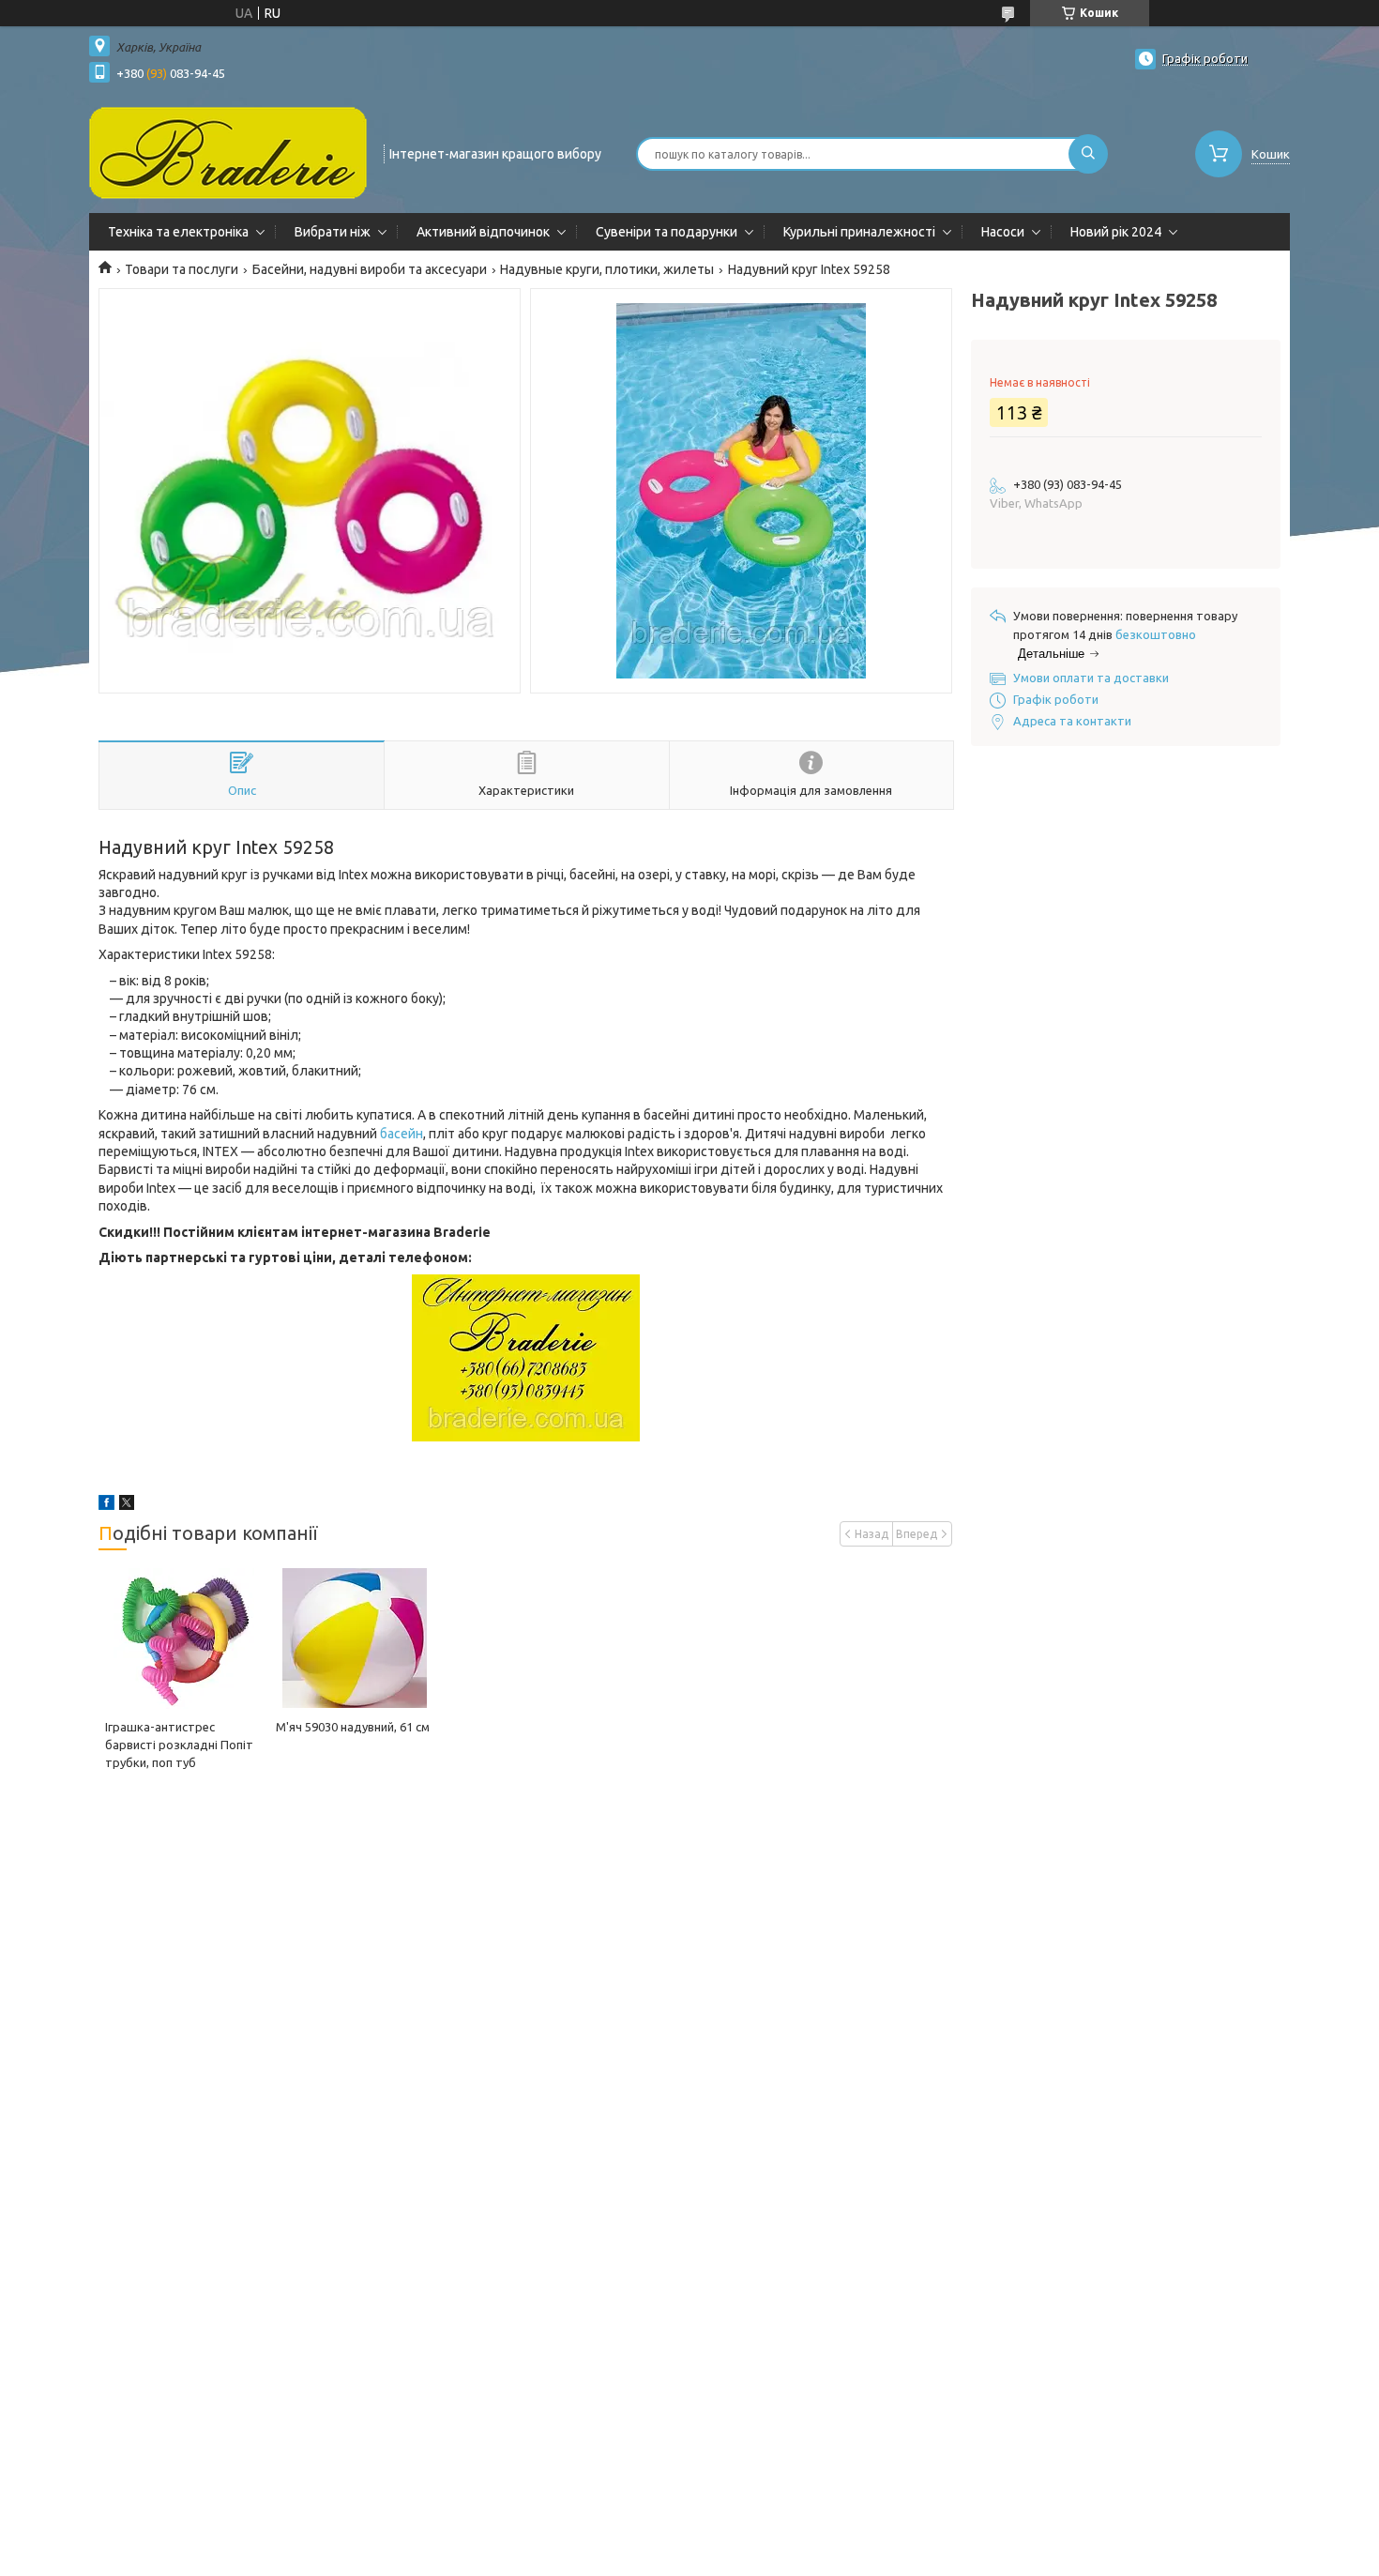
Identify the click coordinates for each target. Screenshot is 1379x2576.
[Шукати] (1088, 154)
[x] (127, 1505)
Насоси (1003, 232)
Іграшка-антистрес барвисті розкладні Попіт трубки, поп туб (179, 1745)
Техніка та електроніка (178, 232)
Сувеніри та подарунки (667, 232)
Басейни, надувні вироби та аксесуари (370, 269)
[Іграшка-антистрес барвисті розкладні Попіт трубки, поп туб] (183, 1639)
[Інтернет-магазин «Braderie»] (228, 152)
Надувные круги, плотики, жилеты (607, 269)
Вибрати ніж (333, 232)
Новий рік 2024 (1116, 232)
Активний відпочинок (483, 232)
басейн (402, 1134)
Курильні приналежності (859, 232)
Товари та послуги (182, 269)
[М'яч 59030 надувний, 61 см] (354, 1639)
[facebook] (106, 1505)
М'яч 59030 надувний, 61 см (353, 1727)
